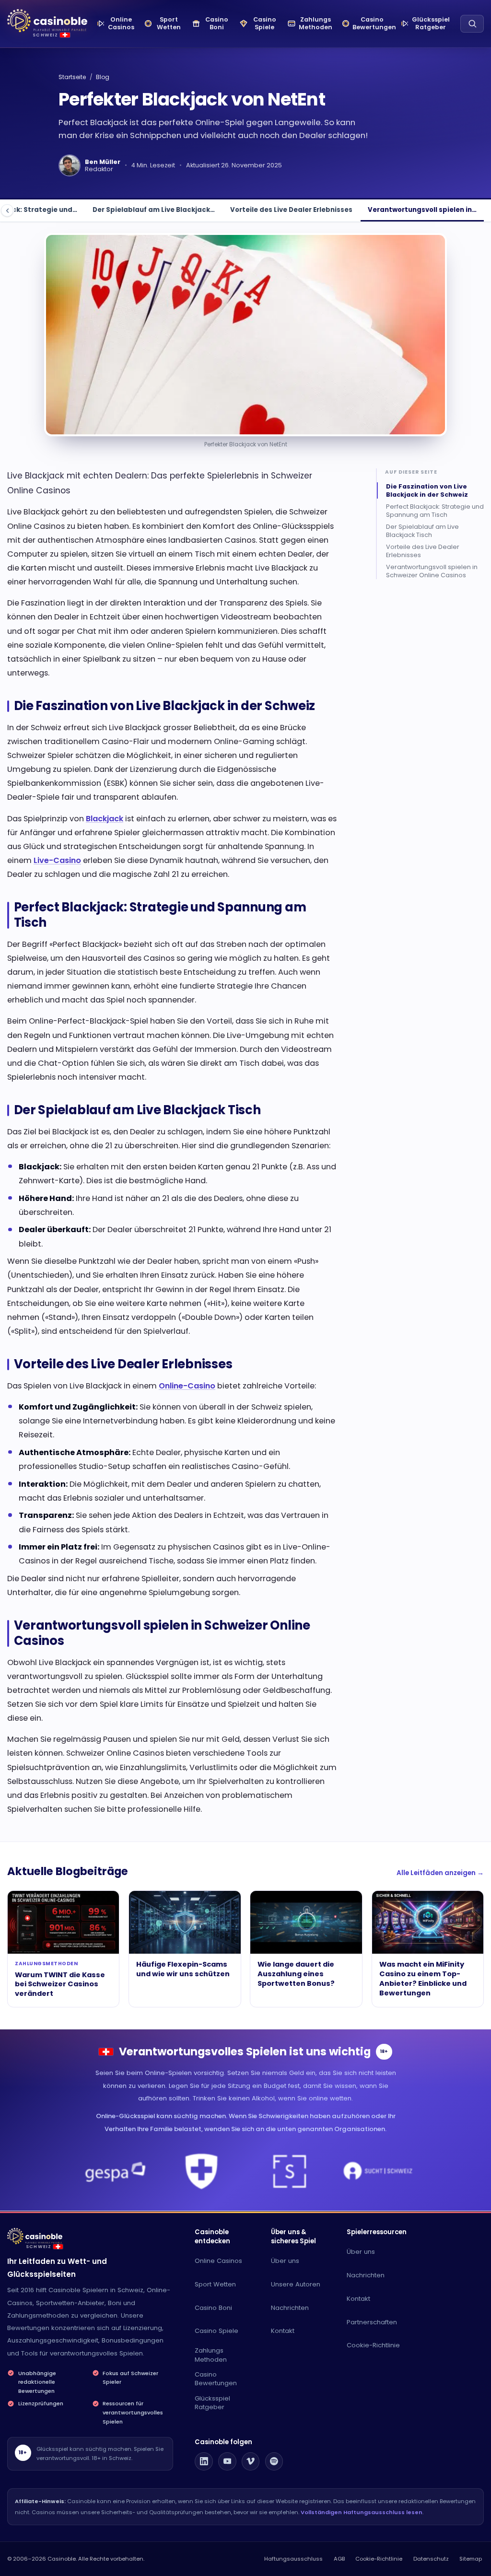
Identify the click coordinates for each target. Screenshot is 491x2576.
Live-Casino (57, 860)
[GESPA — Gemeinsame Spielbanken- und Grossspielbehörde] (113, 2171)
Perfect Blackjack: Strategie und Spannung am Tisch (435, 511)
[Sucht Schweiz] (378, 2171)
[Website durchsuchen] (472, 24)
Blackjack (105, 819)
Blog (103, 77)
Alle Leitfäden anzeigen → (440, 1873)
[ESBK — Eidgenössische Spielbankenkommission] (202, 2171)
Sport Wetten (215, 2284)
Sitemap (471, 2559)
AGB (339, 2559)
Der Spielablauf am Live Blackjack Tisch (422, 531)
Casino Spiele (216, 2331)
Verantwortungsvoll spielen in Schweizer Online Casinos (432, 571)
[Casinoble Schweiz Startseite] (47, 21)
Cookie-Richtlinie (373, 2345)
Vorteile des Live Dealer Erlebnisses (291, 210)
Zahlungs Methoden (211, 2355)
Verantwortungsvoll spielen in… (422, 210)
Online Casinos (218, 2261)
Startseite (72, 77)
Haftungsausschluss (293, 2559)
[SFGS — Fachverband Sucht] (290, 2171)
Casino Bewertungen (216, 2379)
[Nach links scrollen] (7, 210)
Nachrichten (290, 2308)
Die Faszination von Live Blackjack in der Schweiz (427, 490)
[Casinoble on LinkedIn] (204, 2461)
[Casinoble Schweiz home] (35, 2236)
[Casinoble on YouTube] (227, 2461)
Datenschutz (431, 2559)
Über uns (285, 2261)
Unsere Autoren (296, 2284)
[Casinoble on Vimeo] (251, 2461)
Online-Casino (187, 1386)
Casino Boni (213, 2308)
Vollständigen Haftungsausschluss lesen (362, 2512)
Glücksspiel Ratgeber (212, 2403)
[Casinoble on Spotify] (274, 2461)
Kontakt (283, 2331)
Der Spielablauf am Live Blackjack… (154, 210)
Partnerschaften (372, 2322)
